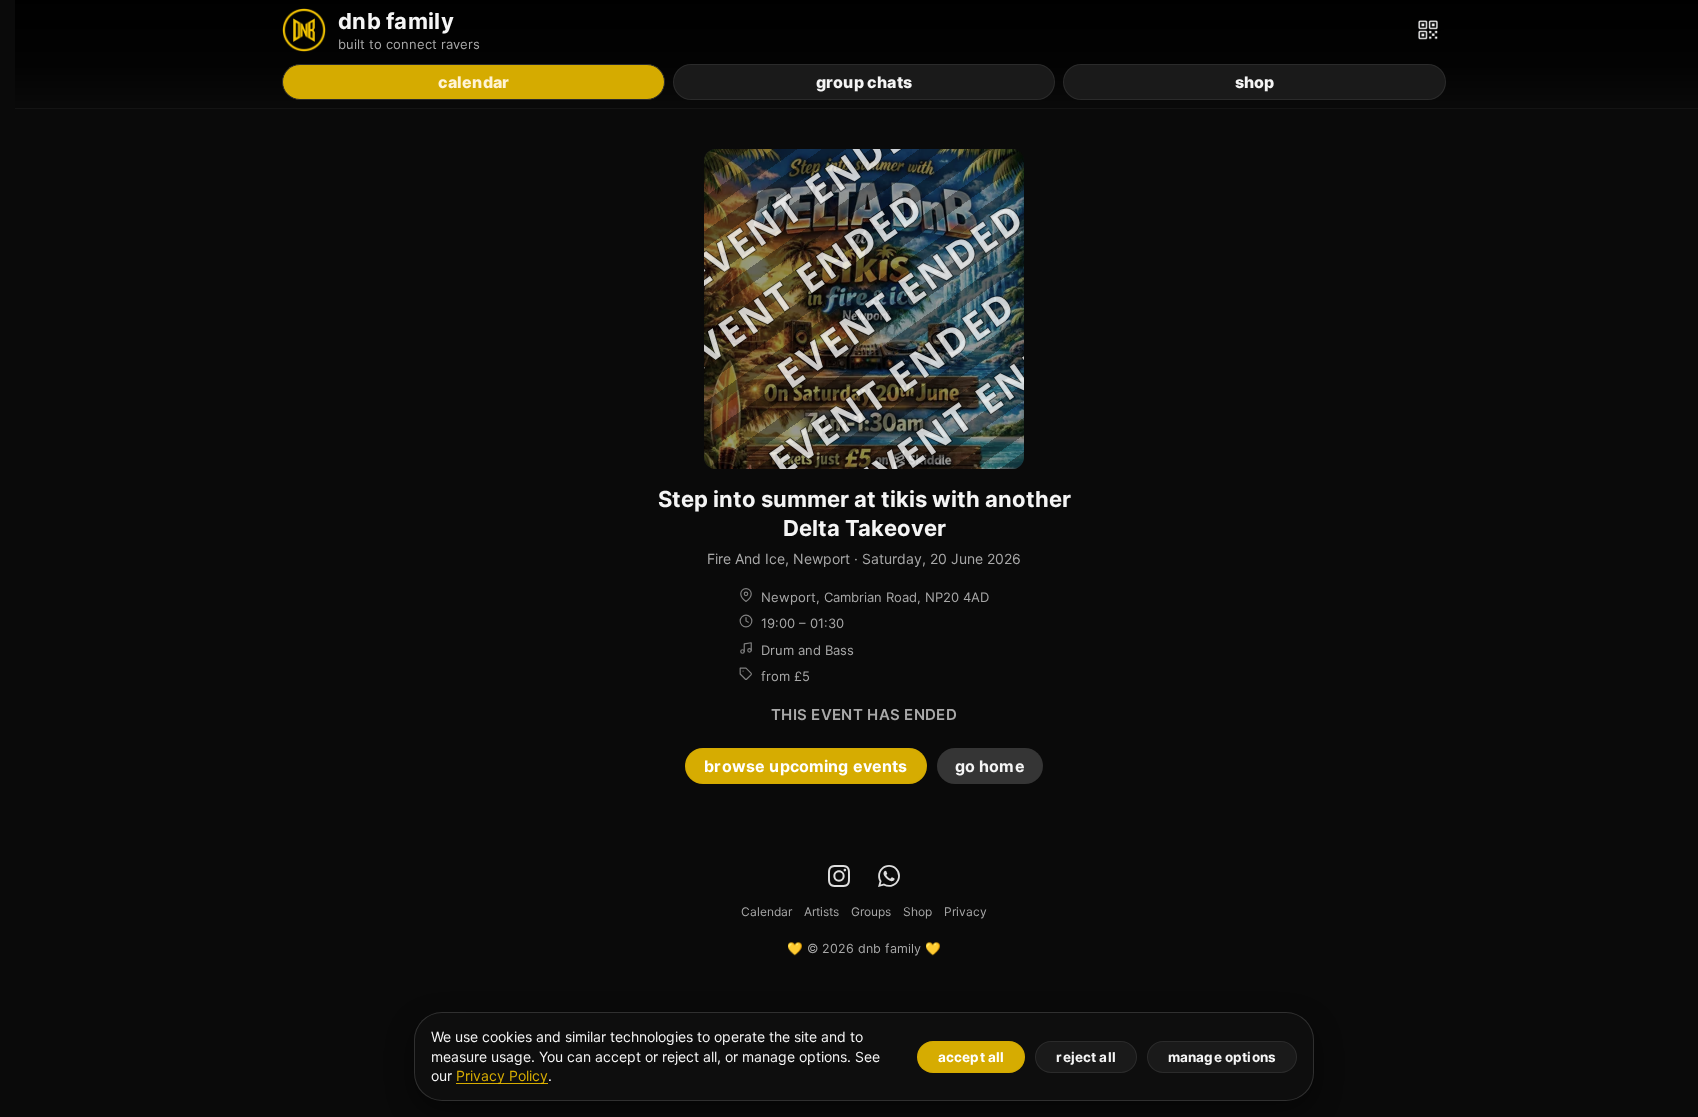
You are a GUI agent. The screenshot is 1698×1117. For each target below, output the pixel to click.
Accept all (971, 1057)
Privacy (965, 911)
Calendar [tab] (474, 82)
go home (990, 766)
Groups (871, 911)
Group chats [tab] (864, 82)
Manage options (1222, 1057)
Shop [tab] (1255, 82)
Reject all (1086, 1057)
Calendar (766, 911)
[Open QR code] (1428, 30)
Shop (917, 911)
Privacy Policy (502, 1075)
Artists (821, 911)
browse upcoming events (805, 766)
